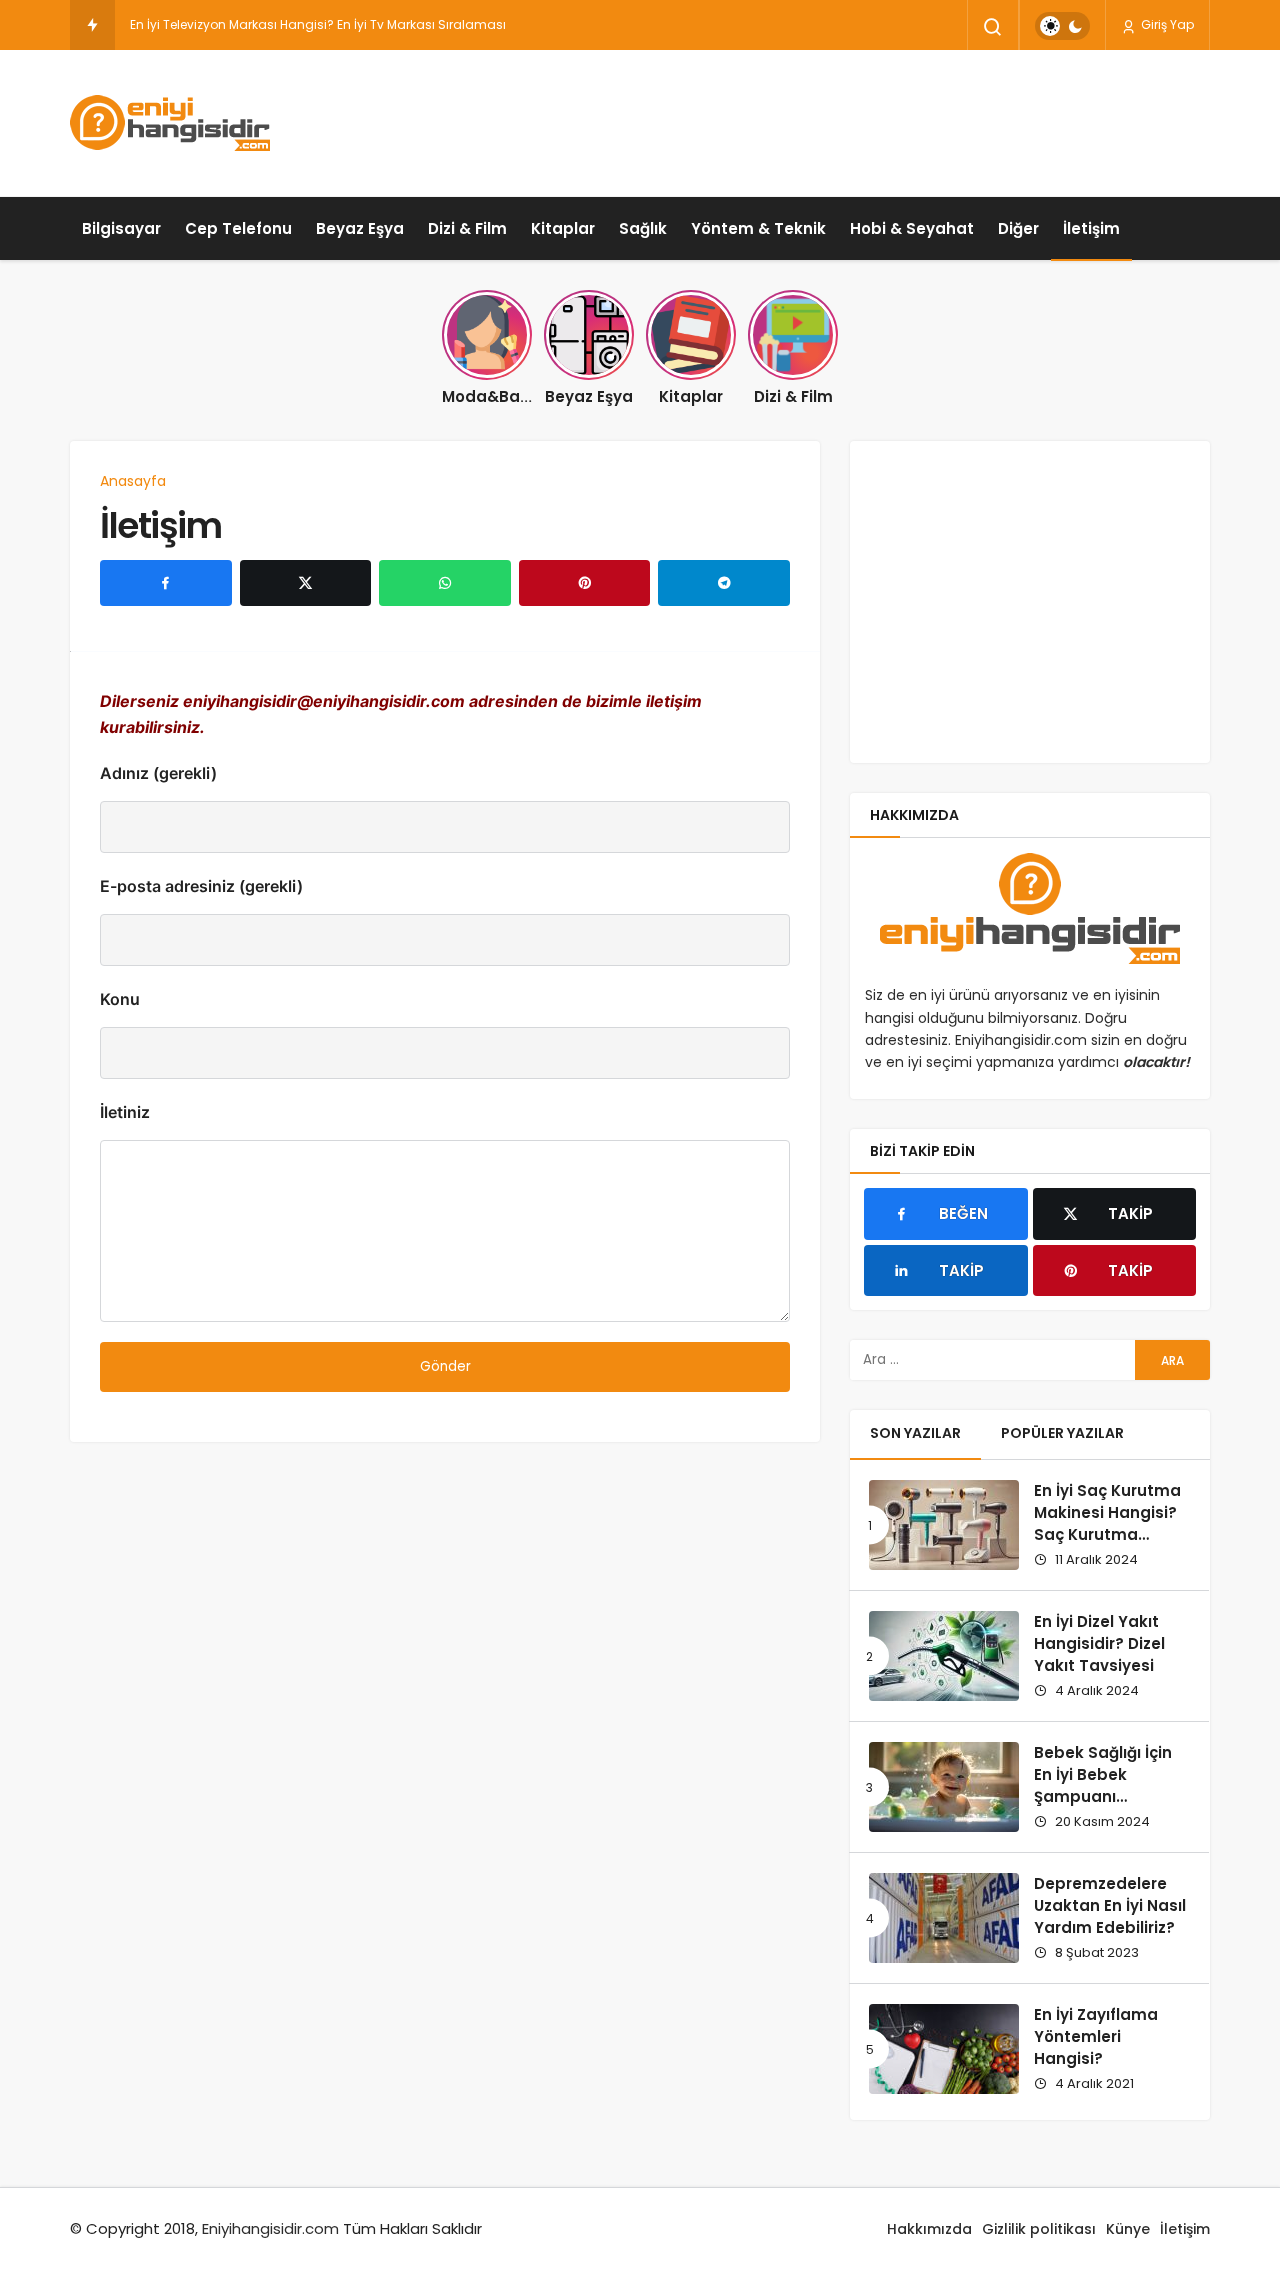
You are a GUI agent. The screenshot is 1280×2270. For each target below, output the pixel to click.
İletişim (1091, 228)
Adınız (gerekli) (158, 773)
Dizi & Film (467, 228)
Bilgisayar (121, 228)
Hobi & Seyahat (912, 228)
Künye (1128, 2229)
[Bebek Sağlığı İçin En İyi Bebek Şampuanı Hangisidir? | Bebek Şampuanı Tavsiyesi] (944, 1787)
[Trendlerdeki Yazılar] (92, 25)
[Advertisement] (846, 120)
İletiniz (125, 1112)
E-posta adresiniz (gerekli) (201, 886)
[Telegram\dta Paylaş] (724, 583)
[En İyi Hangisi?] (170, 123)
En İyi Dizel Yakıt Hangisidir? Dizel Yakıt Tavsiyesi (1099, 1643)
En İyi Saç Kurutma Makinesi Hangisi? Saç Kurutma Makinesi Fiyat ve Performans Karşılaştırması (1107, 1545)
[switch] (1062, 26)
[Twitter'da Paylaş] (306, 583)
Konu (120, 999)
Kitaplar (563, 228)
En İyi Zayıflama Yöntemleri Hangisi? (1096, 2036)
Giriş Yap (1166, 24)
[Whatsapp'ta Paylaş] (445, 583)
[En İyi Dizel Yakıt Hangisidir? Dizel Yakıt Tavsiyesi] (944, 1656)
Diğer (1018, 228)
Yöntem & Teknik (758, 228)
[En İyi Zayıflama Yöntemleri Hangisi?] (944, 2049)
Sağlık (643, 228)
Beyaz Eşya (360, 228)
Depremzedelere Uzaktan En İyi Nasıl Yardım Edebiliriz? (1110, 1905)
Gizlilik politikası (1039, 2229)
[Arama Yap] (993, 27)
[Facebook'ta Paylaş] (166, 583)
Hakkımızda (929, 2229)
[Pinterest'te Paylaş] (585, 583)
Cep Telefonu (238, 228)
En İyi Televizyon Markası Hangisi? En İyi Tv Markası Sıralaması (318, 24)
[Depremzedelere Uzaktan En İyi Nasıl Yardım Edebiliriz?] (944, 1918)
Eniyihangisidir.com (270, 2228)
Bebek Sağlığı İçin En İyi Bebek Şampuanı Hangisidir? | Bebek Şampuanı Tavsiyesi (1110, 1807)
